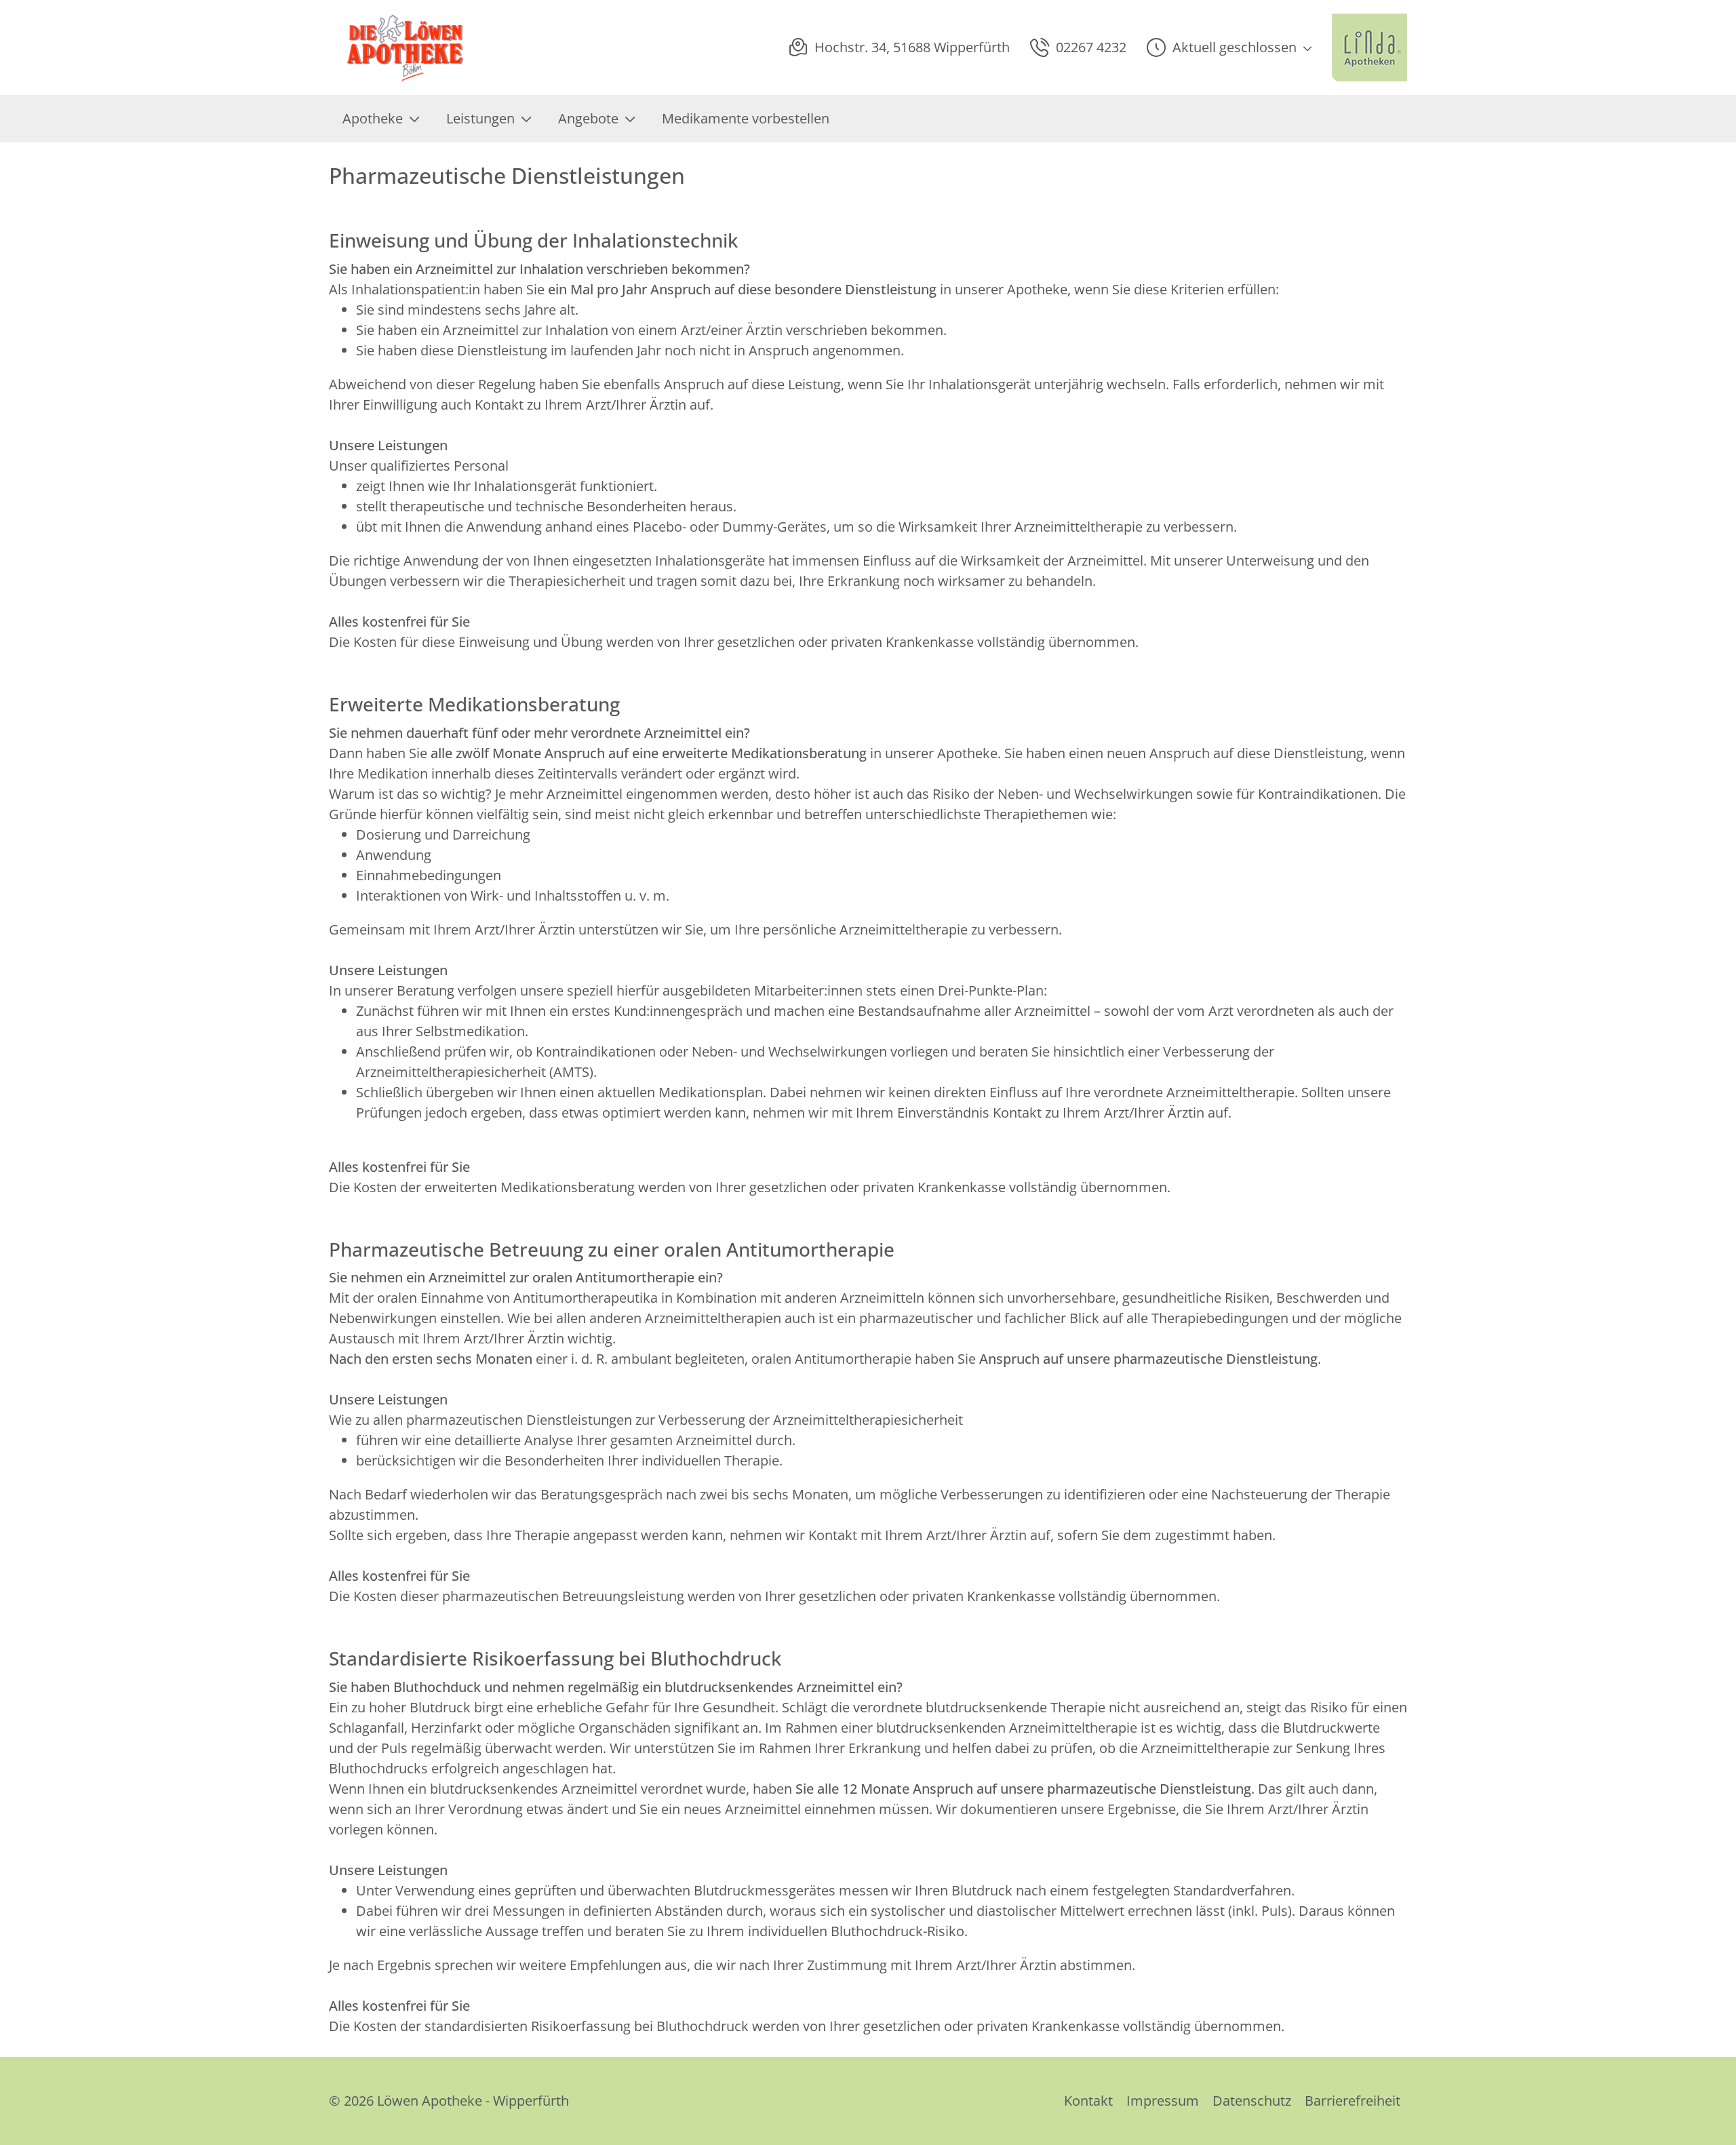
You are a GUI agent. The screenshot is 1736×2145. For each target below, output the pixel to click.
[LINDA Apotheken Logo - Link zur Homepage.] (1369, 47)
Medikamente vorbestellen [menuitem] (746, 118)
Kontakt (1088, 2101)
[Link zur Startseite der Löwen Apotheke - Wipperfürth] (498, 47)
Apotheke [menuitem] (373, 118)
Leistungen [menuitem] (480, 118)
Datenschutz (1252, 2101)
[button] (1229, 47)
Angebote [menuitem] (588, 118)
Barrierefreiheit (1353, 2101)
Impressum (1163, 2101)
